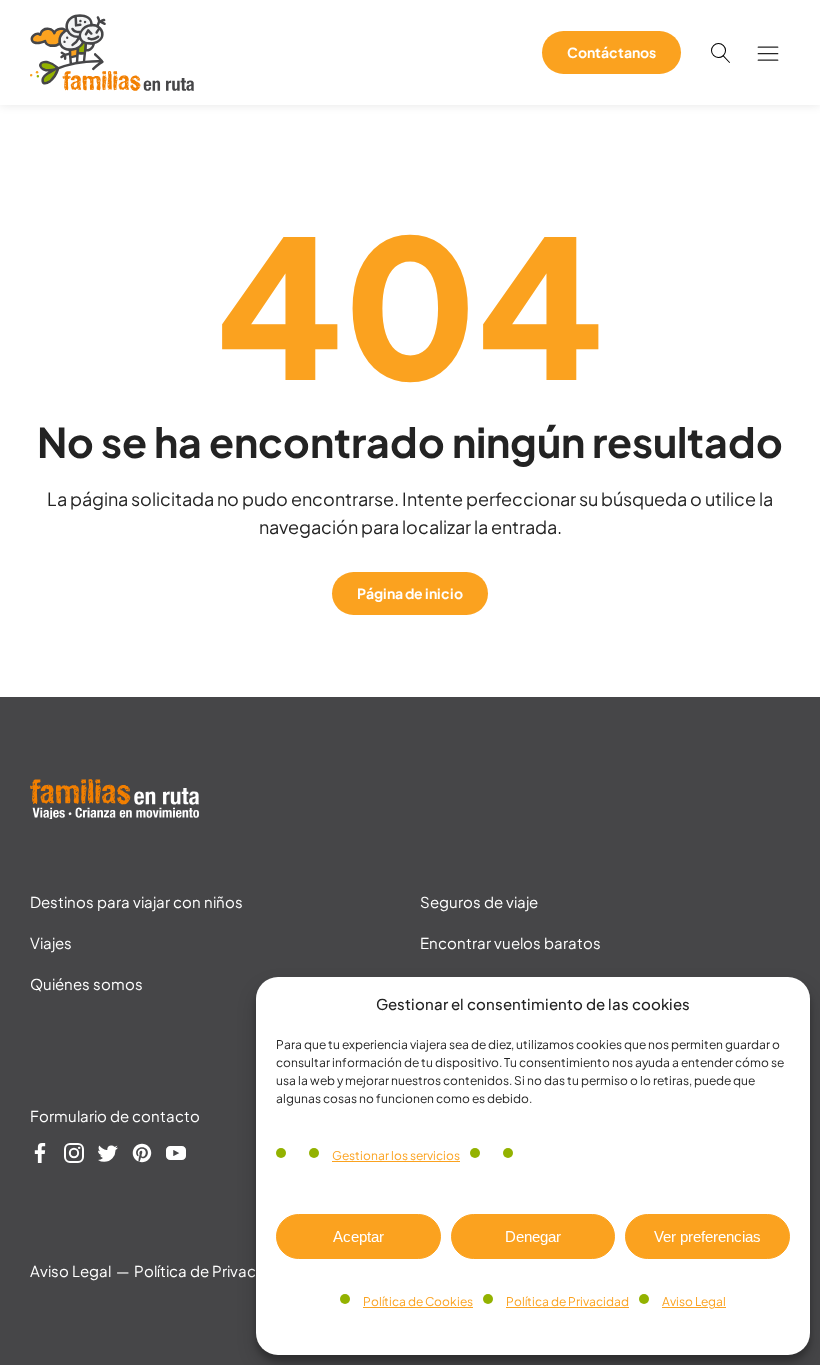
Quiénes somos (86, 983)
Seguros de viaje (479, 901)
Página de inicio (410, 593)
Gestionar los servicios (396, 1155)
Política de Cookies (418, 1301)
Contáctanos (611, 52)
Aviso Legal (694, 1301)
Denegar (533, 1236)
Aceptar (358, 1236)
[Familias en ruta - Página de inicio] (112, 83)
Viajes (51, 942)
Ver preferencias (707, 1236)
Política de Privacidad (567, 1301)
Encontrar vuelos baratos (510, 942)
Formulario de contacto (115, 1115)
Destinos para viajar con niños (136, 901)
